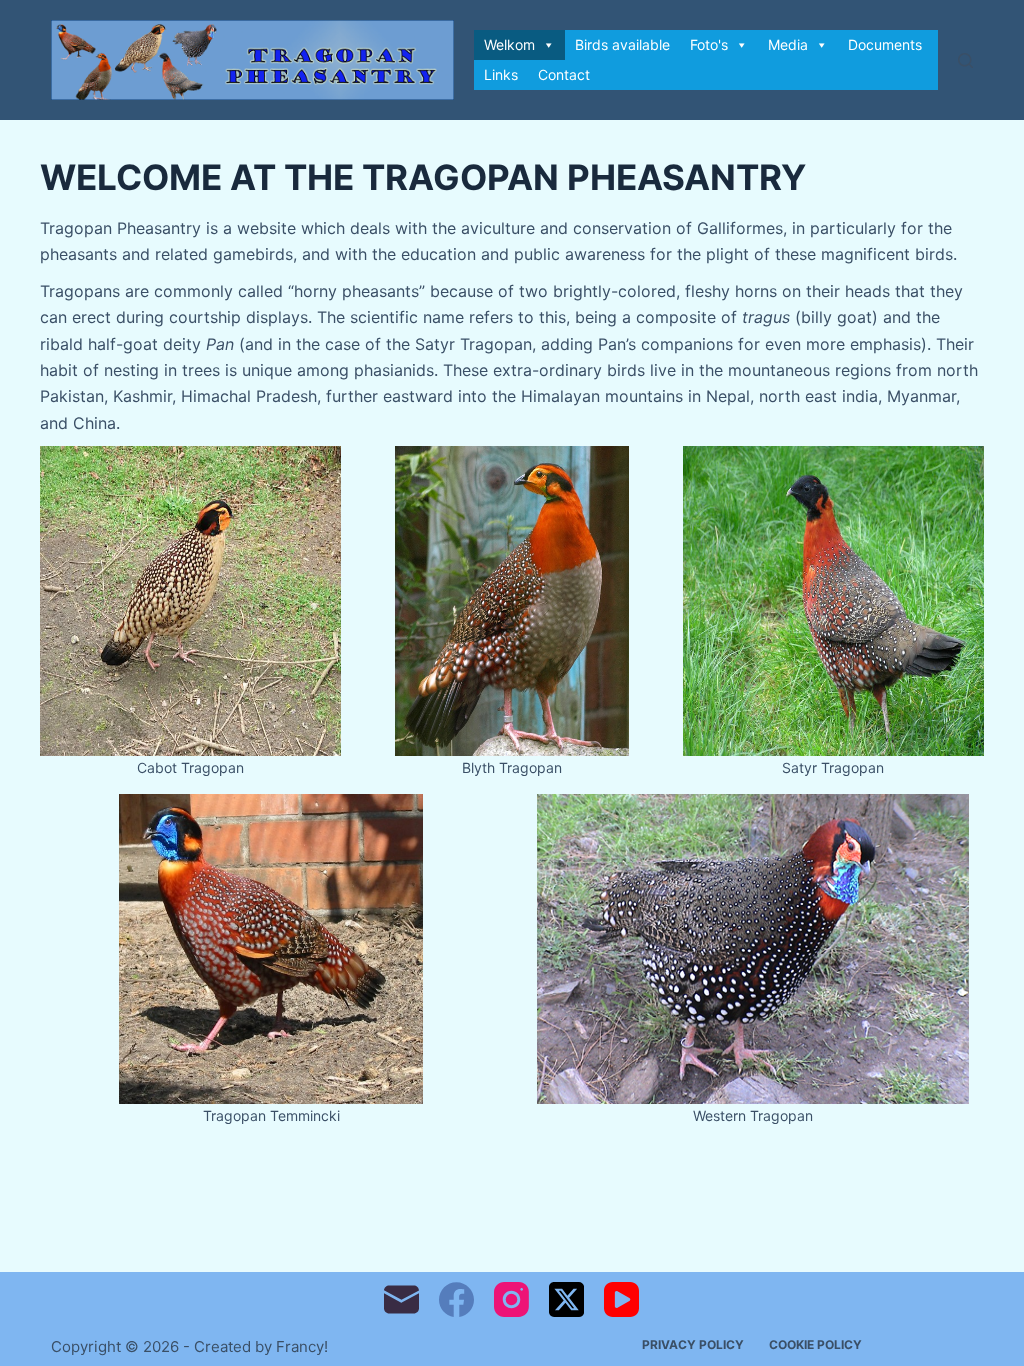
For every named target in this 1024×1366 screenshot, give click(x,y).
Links (501, 74)
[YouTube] (621, 1299)
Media (788, 44)
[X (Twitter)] (566, 1299)
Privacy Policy (693, 1344)
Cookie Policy (815, 1344)
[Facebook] (456, 1299)
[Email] (401, 1299)
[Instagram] (511, 1299)
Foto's (709, 44)
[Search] (965, 60)
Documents (885, 44)
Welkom (509, 44)
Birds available (622, 44)
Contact (564, 74)
